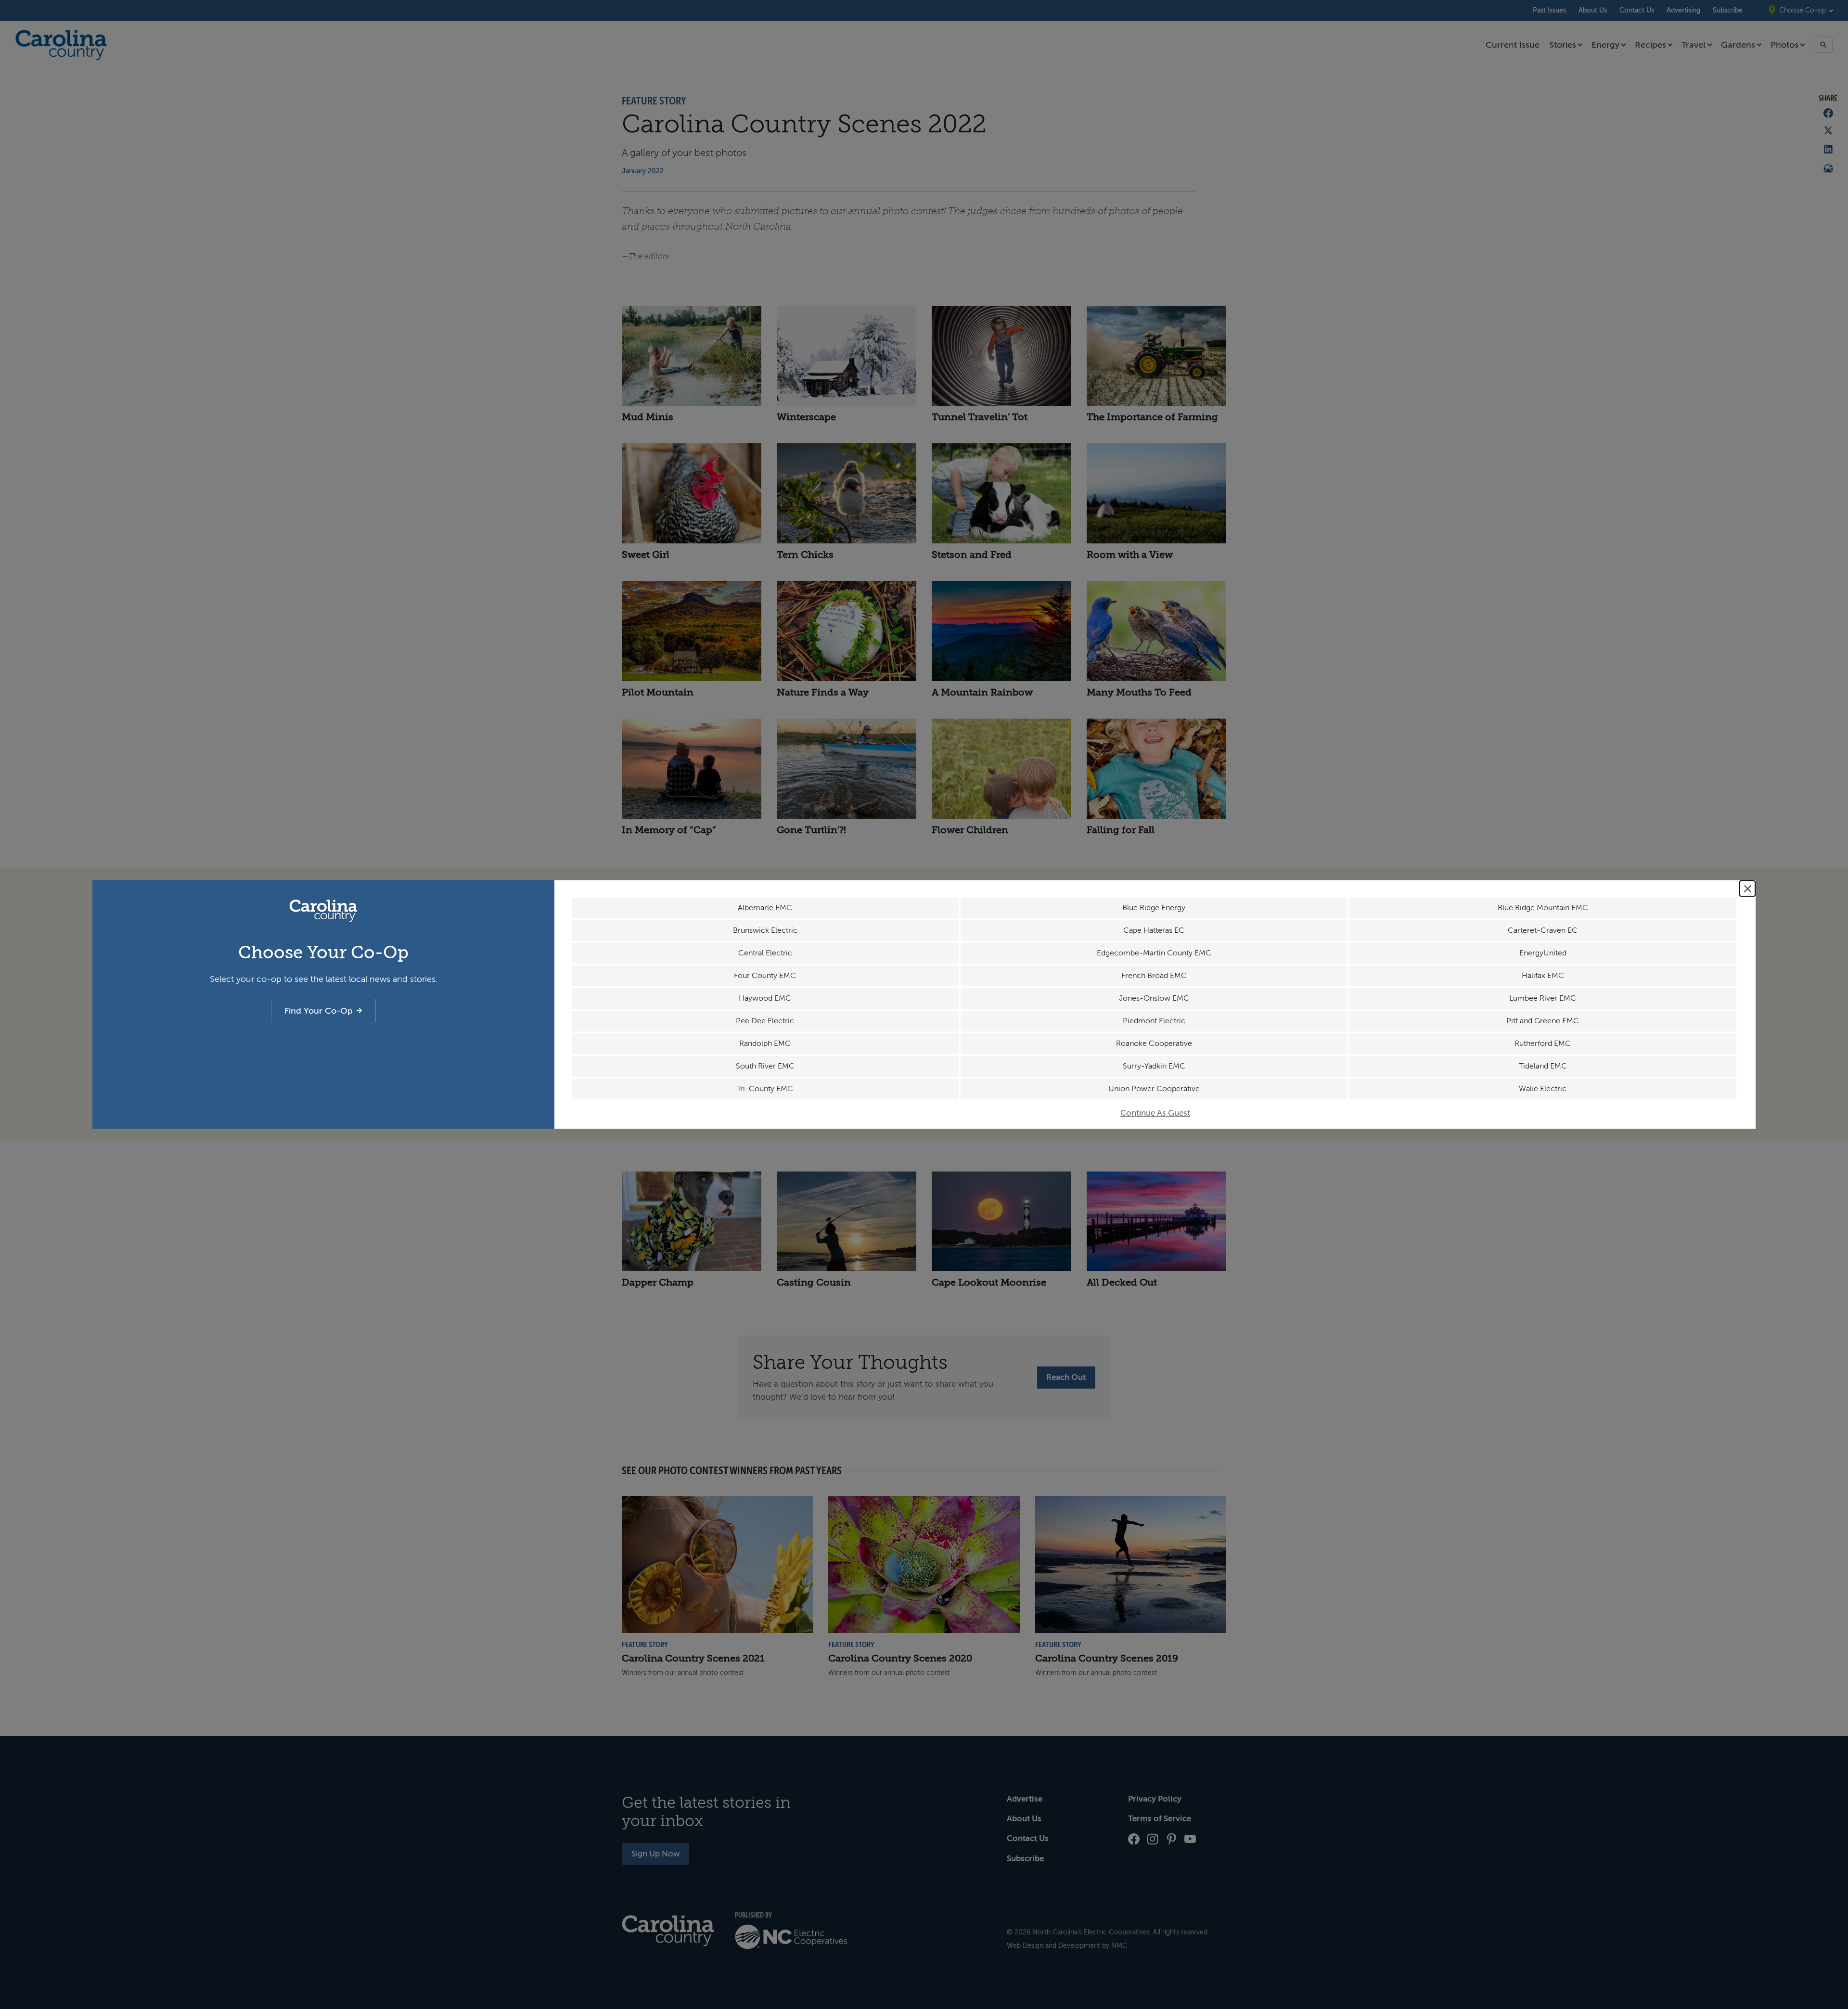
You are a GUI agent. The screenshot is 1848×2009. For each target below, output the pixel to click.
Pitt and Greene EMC (1543, 1021)
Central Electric (765, 953)
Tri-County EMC (765, 1089)
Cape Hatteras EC (1154, 930)
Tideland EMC (1543, 1066)
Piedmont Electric (1154, 1021)
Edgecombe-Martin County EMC (1154, 953)
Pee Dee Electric (765, 1021)
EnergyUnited (1543, 953)
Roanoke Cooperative (1154, 1043)
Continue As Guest (1155, 1113)
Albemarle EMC (765, 908)
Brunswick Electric (765, 930)
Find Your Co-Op (319, 1011)
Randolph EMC (765, 1043)
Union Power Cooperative (1154, 1089)
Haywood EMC (765, 998)
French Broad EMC (1154, 976)
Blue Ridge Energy (1154, 908)
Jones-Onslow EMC (1154, 998)
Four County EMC (765, 976)
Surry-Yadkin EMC (1154, 1066)
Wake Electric (1543, 1089)
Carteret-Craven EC (1543, 930)
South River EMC (765, 1066)
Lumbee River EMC (1543, 998)
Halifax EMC (1543, 976)
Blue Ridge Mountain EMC (1543, 908)
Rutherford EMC (1543, 1043)
